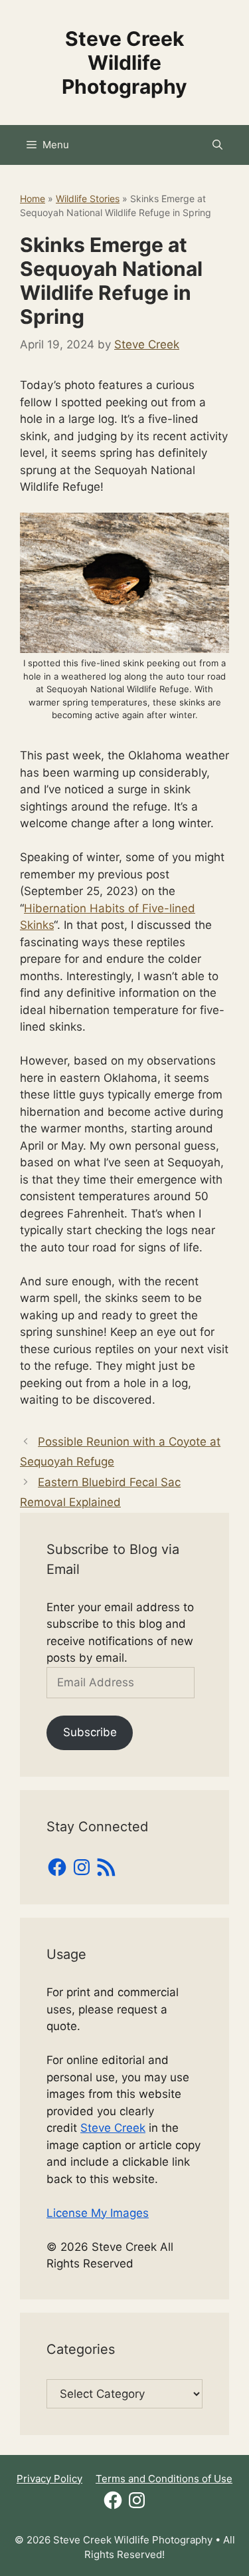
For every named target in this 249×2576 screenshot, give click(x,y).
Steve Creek (113, 2128)
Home (33, 198)
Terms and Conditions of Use (164, 2479)
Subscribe (90, 1732)
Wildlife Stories (88, 198)
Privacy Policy (49, 2479)
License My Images (98, 2213)
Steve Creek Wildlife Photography (124, 63)
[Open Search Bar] (217, 145)
